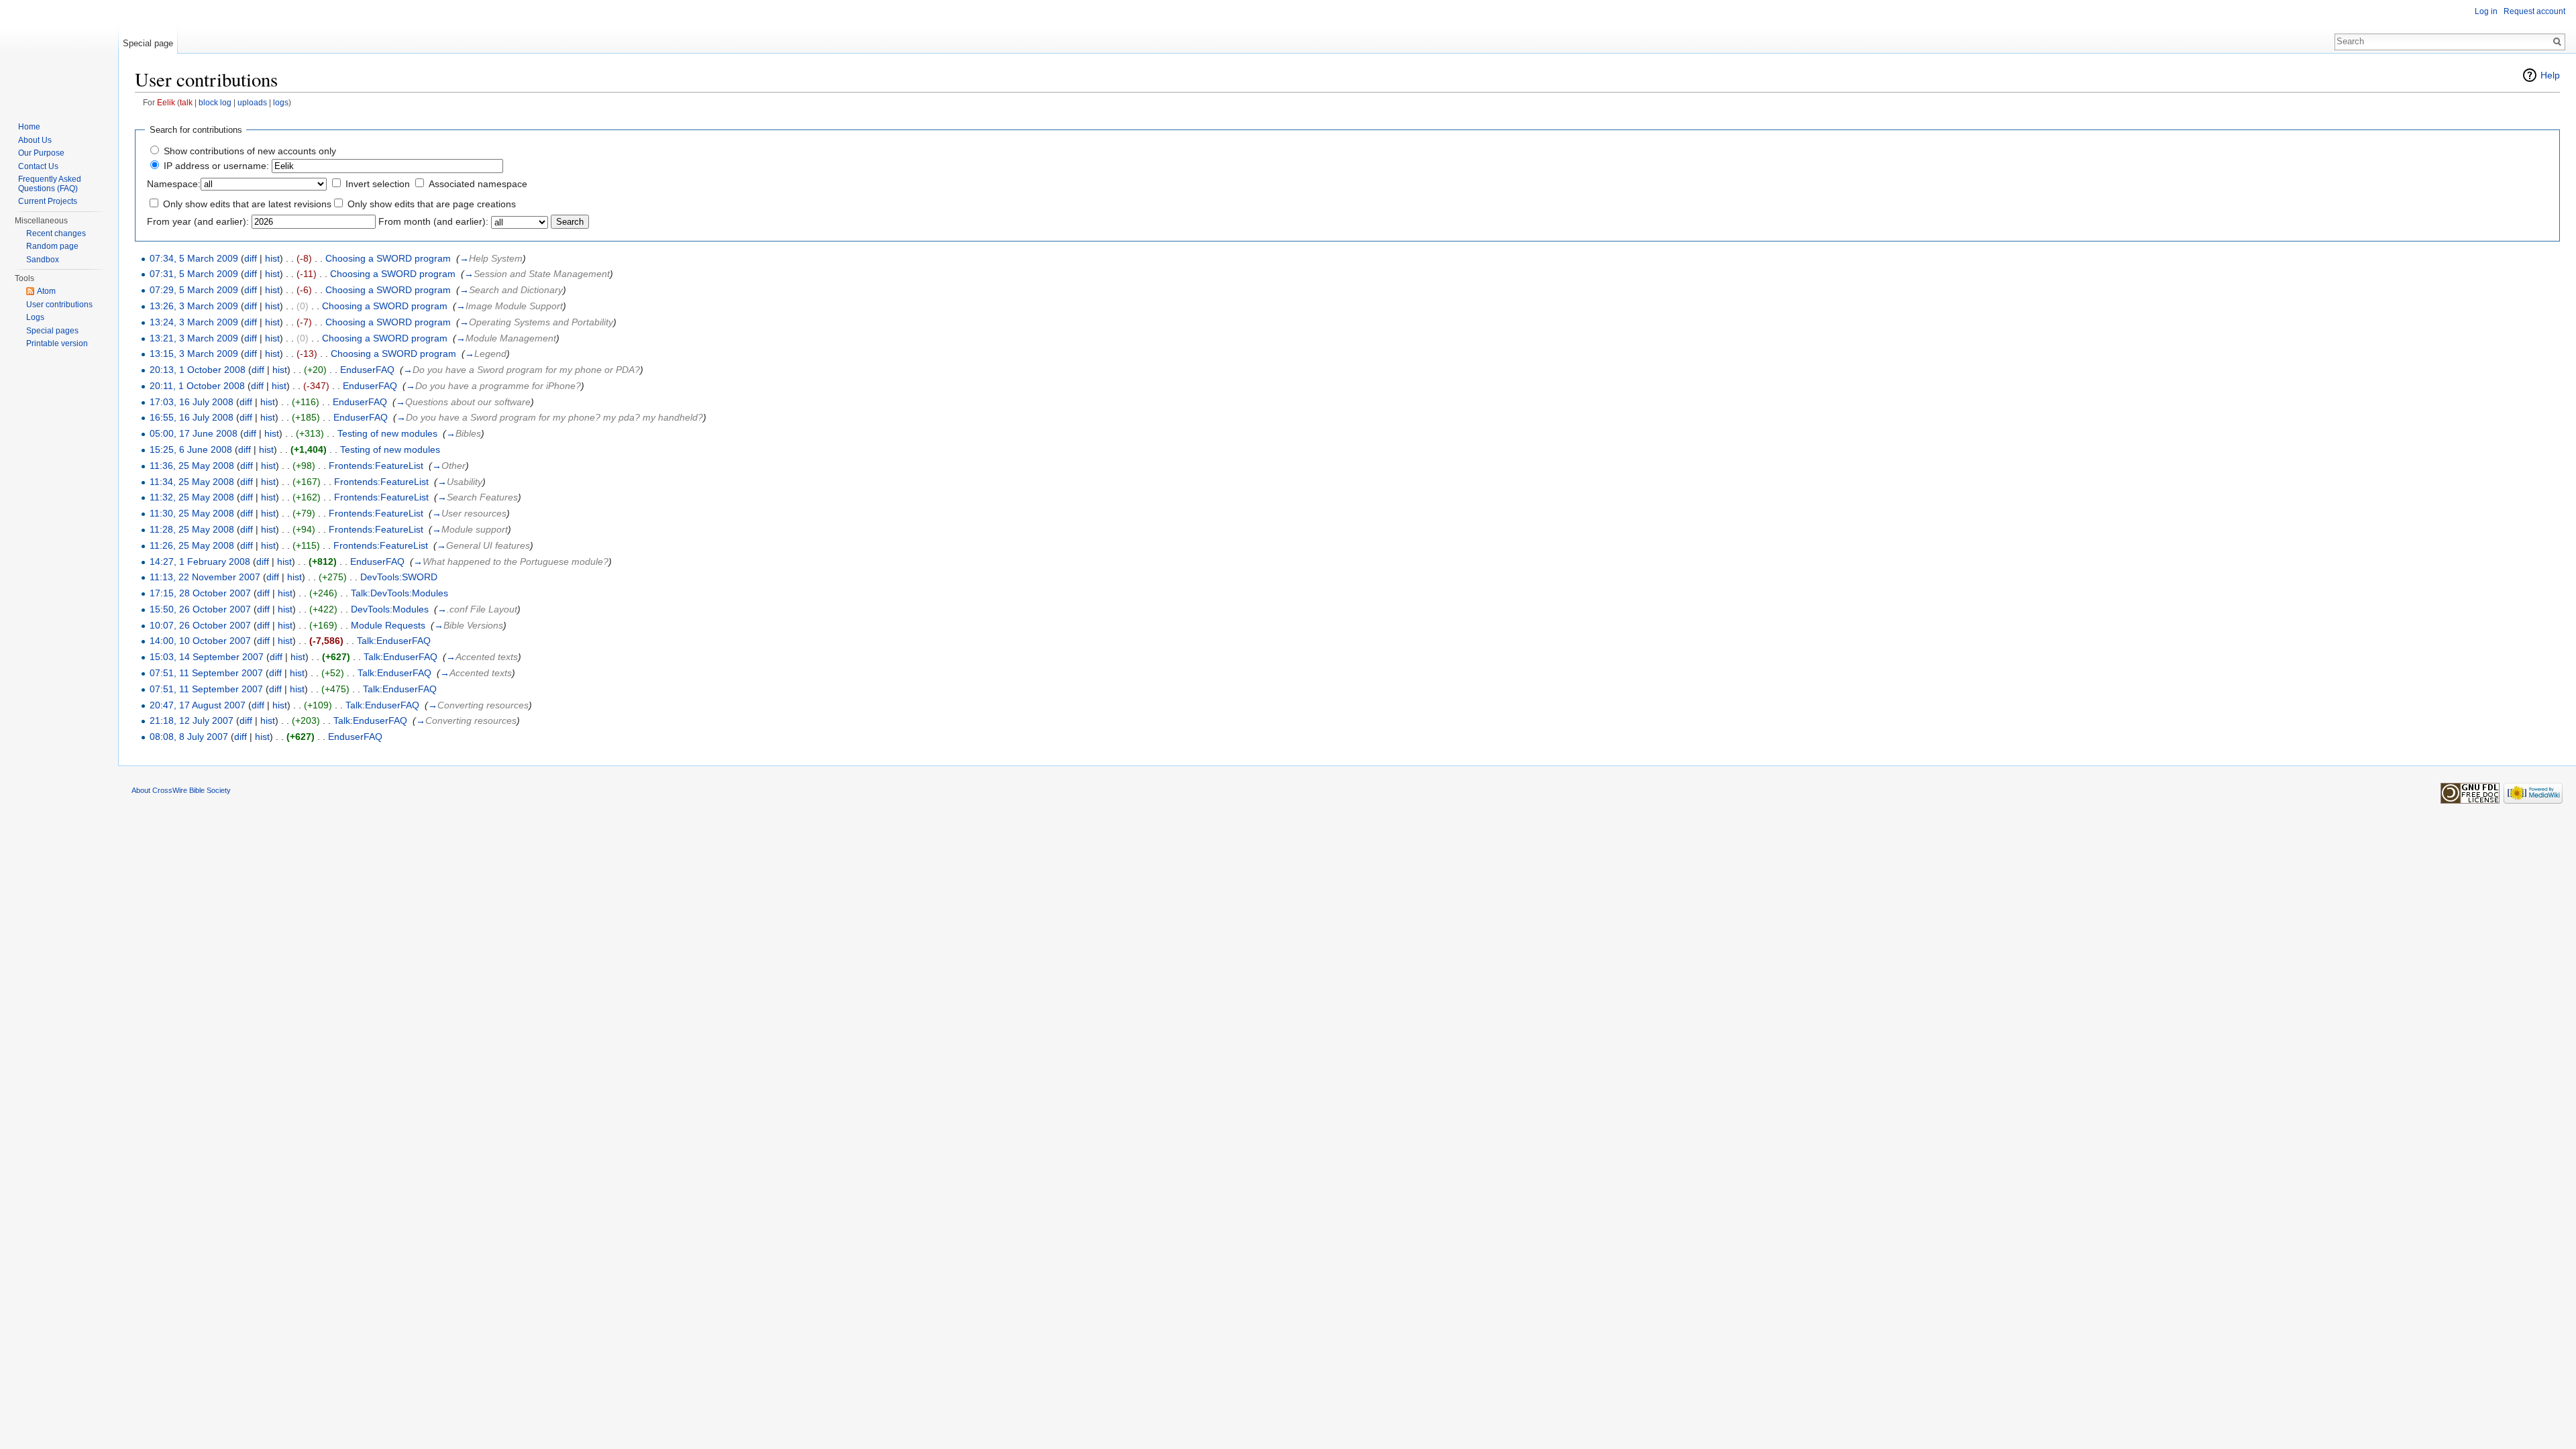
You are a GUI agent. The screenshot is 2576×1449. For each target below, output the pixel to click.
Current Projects (48, 201)
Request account (2534, 11)
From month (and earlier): (433, 221)
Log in (2486, 11)
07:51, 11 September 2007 (206, 673)
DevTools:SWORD (399, 577)
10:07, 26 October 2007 (200, 625)
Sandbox (43, 260)
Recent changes (56, 233)
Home (29, 127)
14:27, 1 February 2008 (200, 561)
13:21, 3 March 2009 (194, 338)
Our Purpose (41, 153)
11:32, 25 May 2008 (192, 497)
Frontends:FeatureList (376, 466)
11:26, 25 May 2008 (192, 545)
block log (215, 102)
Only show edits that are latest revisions (247, 204)
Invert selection (378, 184)
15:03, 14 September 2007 (207, 657)
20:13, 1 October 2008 (198, 370)
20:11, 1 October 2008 (197, 386)
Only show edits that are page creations (432, 204)
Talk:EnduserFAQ (394, 641)
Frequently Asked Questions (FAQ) (50, 184)
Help (2550, 75)
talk (186, 102)
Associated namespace (478, 184)
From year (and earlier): (198, 221)
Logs (35, 317)
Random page (52, 246)
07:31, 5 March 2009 (194, 274)
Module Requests (388, 625)
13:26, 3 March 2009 (194, 306)
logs (281, 102)
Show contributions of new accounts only (250, 151)
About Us (35, 140)
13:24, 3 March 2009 (194, 322)
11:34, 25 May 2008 (192, 482)
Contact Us (38, 166)
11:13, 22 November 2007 (205, 577)
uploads (252, 102)
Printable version (57, 343)
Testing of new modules (387, 433)
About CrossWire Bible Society (181, 790)
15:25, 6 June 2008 (191, 449)
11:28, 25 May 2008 (192, 529)
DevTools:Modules (390, 609)
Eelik (166, 102)
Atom (46, 291)
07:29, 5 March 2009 (194, 290)
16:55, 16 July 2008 (192, 417)
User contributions (59, 305)
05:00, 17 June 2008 (194, 433)
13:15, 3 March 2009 (194, 354)
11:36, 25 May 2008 (192, 466)
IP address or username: (216, 166)
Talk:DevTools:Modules (399, 593)
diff (251, 258)
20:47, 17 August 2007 (198, 705)
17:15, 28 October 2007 (200, 593)
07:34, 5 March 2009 (194, 258)
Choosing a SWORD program (388, 258)
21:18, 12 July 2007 (192, 720)
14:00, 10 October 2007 (200, 641)
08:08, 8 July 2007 (189, 737)
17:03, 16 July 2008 (192, 402)
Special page (148, 43)
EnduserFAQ (367, 370)
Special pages (52, 331)
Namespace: (174, 184)
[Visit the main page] (59, 54)
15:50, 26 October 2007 (200, 609)
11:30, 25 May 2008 (192, 513)
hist (272, 258)
